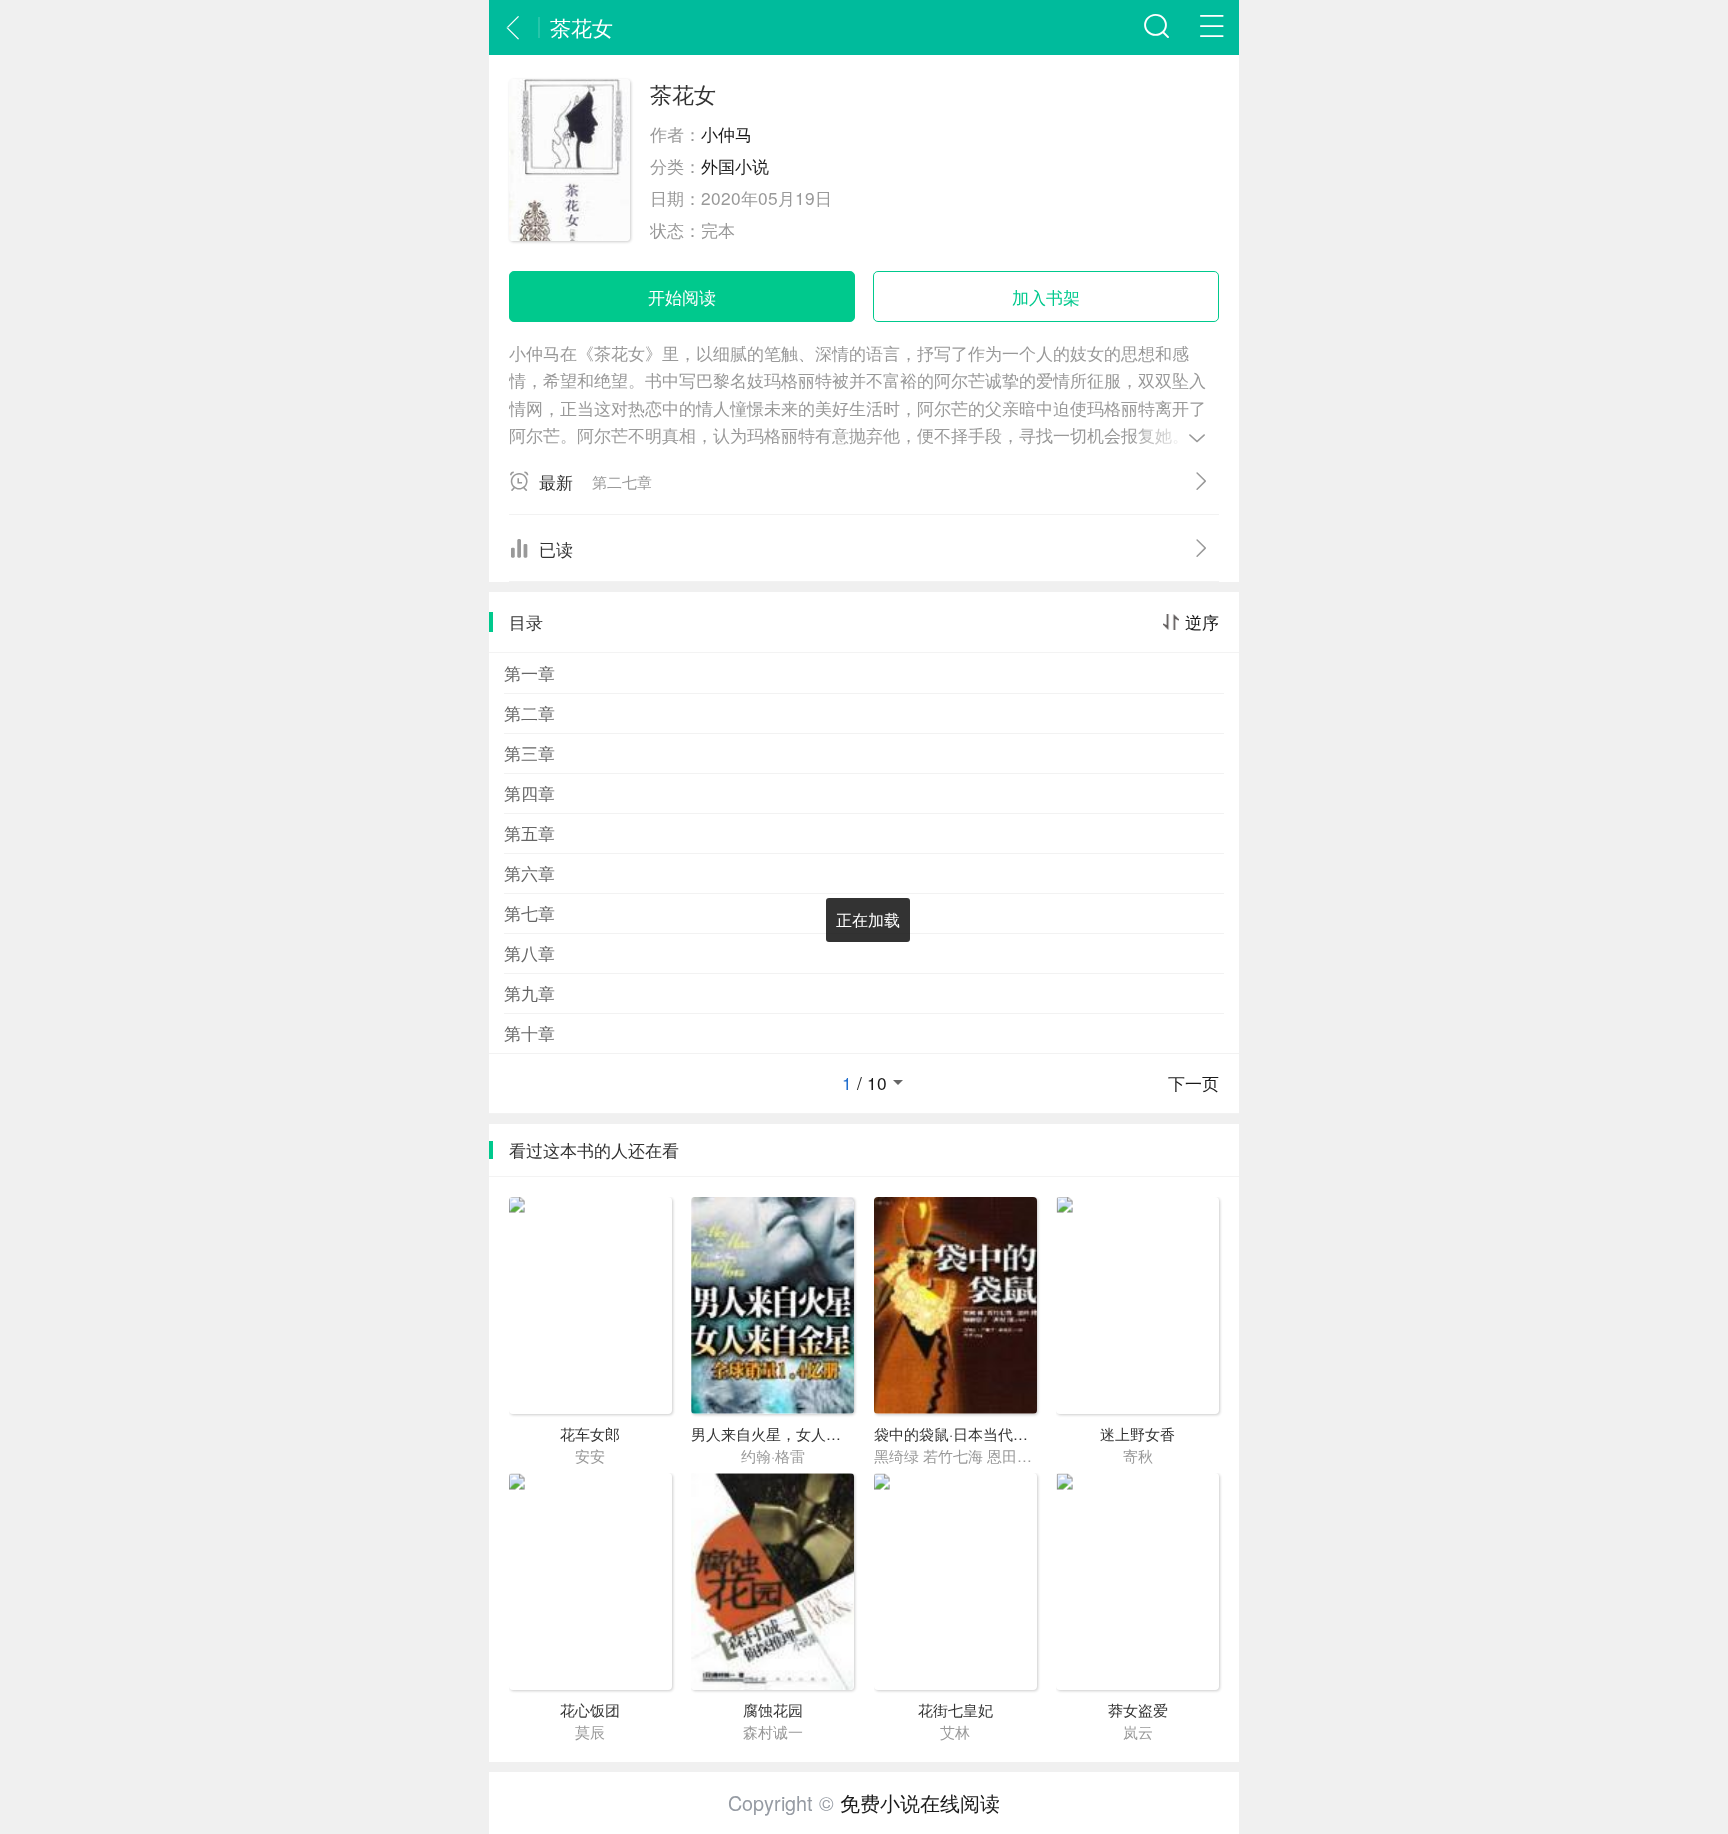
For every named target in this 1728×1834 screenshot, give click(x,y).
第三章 (529, 752)
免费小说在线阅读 (920, 1802)
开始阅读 (682, 296)
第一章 (529, 672)
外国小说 (735, 165)
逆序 (1202, 622)
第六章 (529, 872)
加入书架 (1046, 296)
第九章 (529, 992)
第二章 (529, 712)
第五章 (529, 832)
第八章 (529, 952)
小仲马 (726, 133)
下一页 (1193, 1083)
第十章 (529, 1032)
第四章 (529, 792)
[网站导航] (1211, 27)
